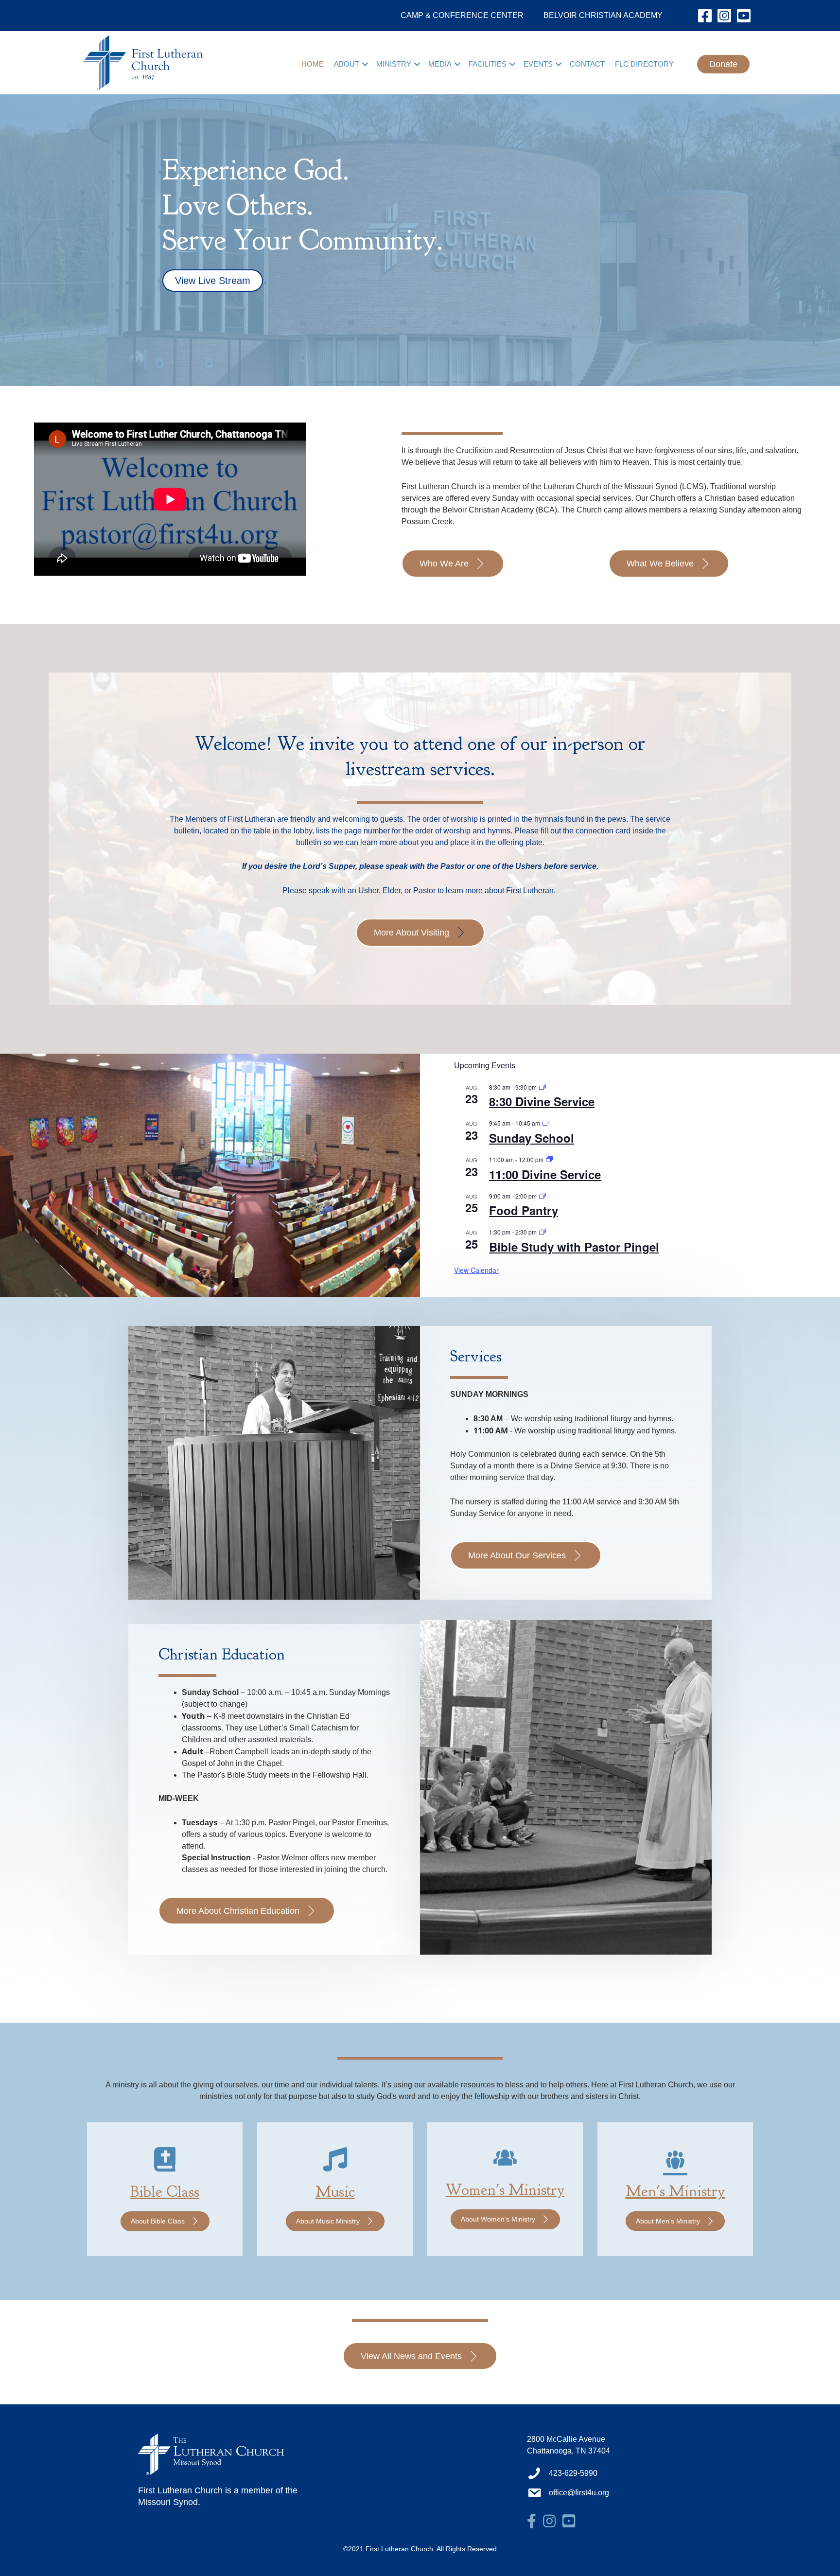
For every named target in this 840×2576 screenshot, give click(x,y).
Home (313, 64)
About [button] (347, 64)
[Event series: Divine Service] (542, 1087)
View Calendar (476, 1270)
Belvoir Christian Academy (603, 15)
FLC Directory (644, 64)
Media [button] (440, 64)
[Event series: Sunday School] (546, 1123)
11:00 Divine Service (545, 1174)
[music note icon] (335, 2166)
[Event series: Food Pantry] (542, 1196)
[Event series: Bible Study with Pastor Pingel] (542, 1232)
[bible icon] (165, 2166)
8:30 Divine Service (542, 1101)
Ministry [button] (394, 64)
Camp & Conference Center (462, 15)
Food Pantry (524, 1210)
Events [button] (538, 64)
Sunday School (532, 1138)
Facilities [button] (488, 64)
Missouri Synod (168, 2502)
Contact (587, 64)
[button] (365, 64)
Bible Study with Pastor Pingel (574, 1247)
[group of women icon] (505, 2164)
